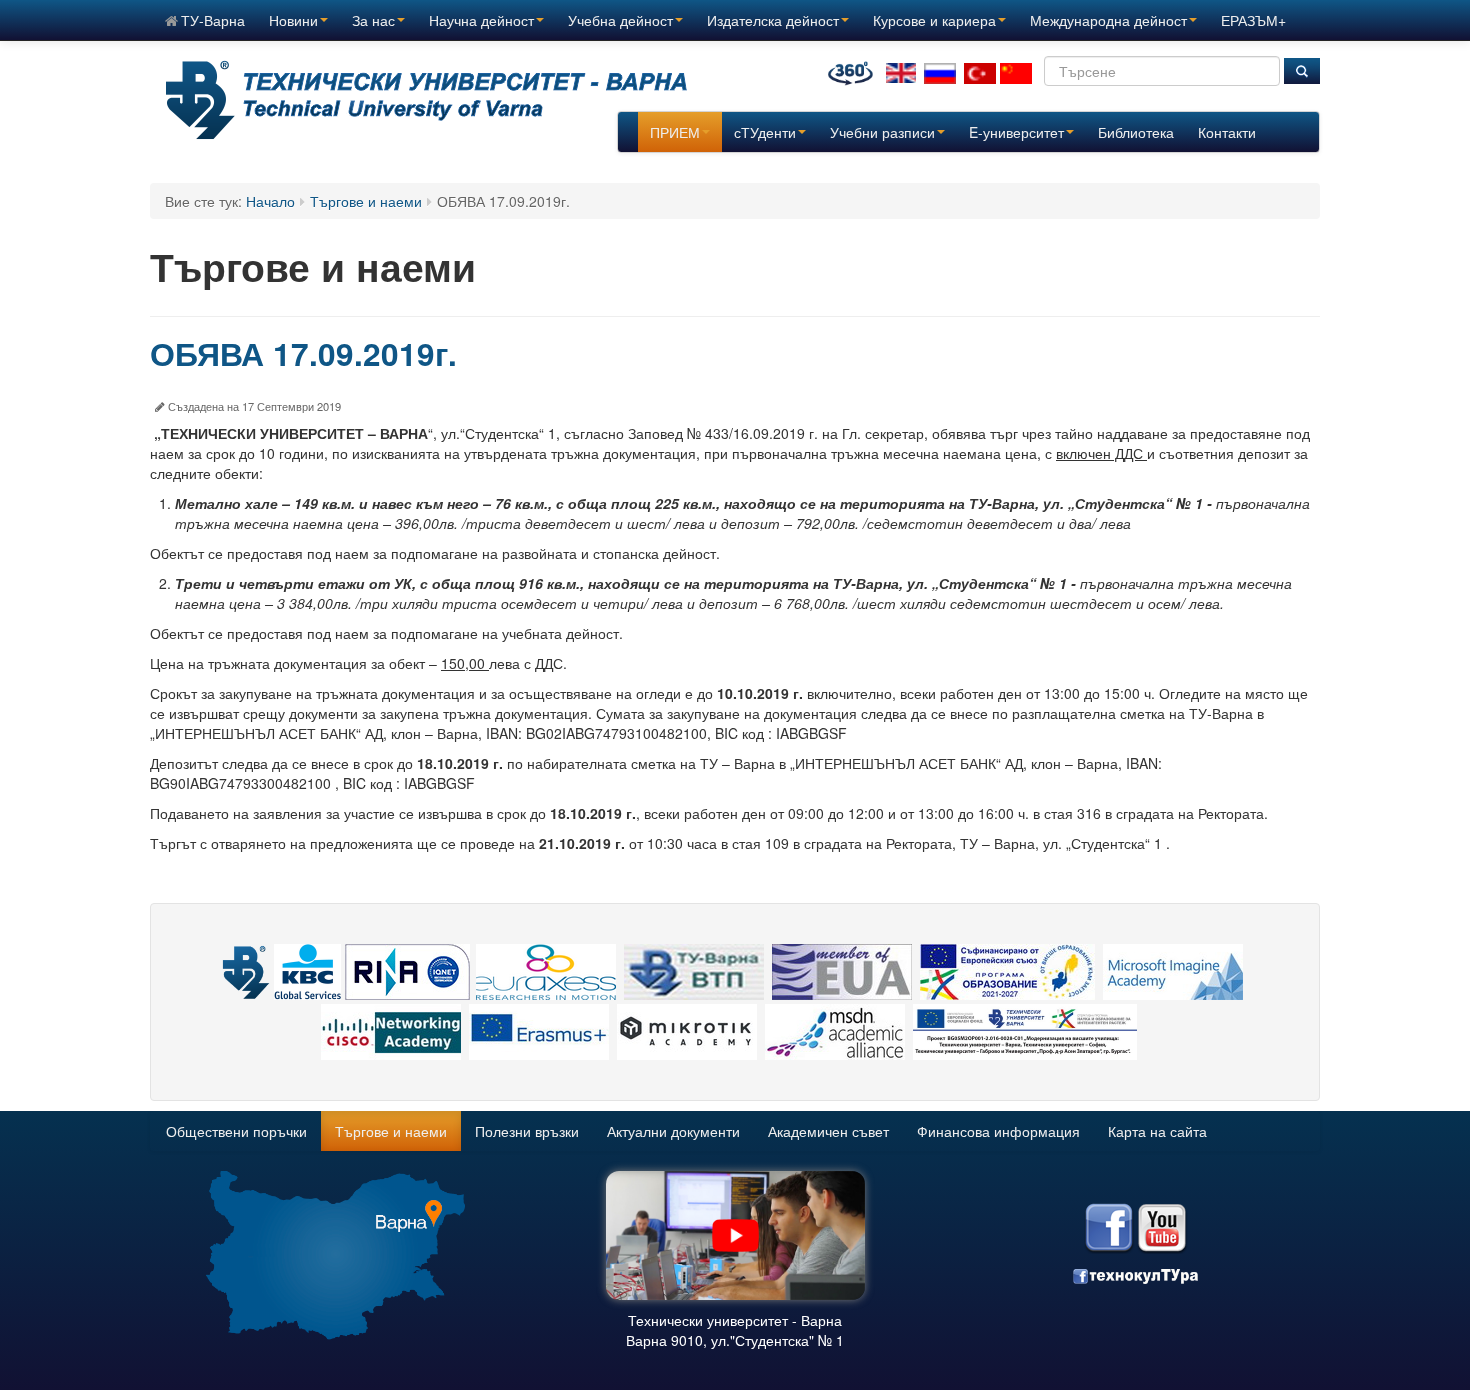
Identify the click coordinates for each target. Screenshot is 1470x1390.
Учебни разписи (882, 132)
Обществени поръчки (236, 1131)
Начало (270, 201)
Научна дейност (481, 20)
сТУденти (765, 132)
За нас (373, 20)
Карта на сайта (1157, 1131)
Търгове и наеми (366, 201)
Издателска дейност (773, 20)
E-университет (1016, 132)
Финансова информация (998, 1131)
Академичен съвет (828, 1131)
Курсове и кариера (934, 20)
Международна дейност (1108, 20)
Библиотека (1136, 132)
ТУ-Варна (213, 20)
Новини (293, 20)
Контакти (1227, 132)
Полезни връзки (527, 1131)
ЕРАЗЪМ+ (1253, 20)
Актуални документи (673, 1131)
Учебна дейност (620, 20)
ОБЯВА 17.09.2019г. (303, 353)
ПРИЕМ (675, 132)
